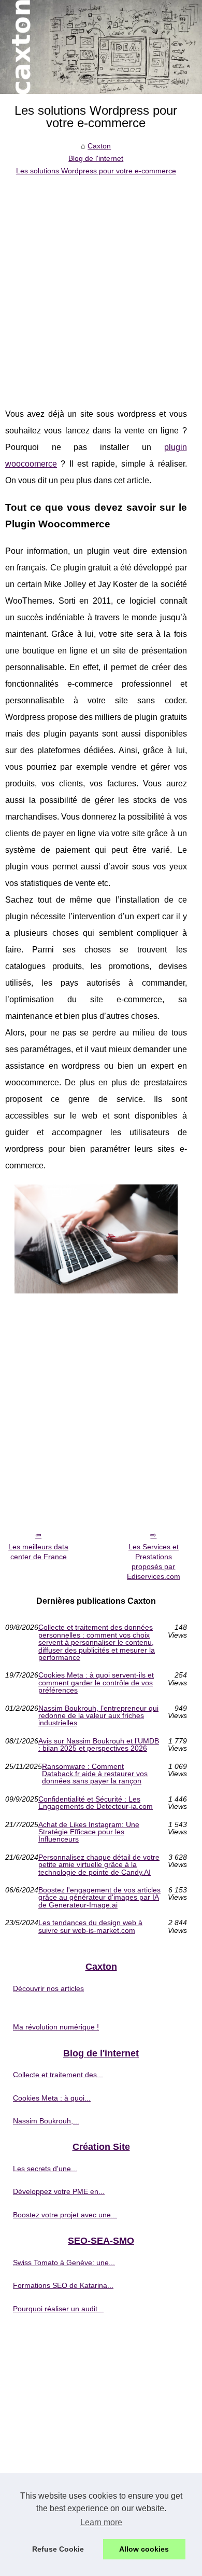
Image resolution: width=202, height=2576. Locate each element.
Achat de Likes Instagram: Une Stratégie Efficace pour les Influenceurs (89, 1832)
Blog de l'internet (96, 158)
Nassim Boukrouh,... (46, 2121)
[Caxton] (101, 47)
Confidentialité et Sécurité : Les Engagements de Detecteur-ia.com (96, 1803)
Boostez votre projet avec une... (65, 2215)
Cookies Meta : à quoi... (52, 2098)
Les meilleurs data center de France (38, 1552)
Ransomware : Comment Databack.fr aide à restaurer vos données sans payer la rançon (95, 1774)
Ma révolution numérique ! (56, 2027)
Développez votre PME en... (59, 2191)
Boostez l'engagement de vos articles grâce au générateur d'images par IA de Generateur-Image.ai (99, 1897)
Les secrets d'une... (45, 2169)
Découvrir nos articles (48, 1988)
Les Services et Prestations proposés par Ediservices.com (154, 1561)
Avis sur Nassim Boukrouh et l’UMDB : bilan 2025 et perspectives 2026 (99, 1745)
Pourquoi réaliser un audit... (58, 2309)
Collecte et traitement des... (58, 2075)
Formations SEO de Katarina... (63, 2285)
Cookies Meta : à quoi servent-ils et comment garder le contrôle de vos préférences (96, 1682)
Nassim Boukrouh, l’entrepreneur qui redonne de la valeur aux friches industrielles (98, 1716)
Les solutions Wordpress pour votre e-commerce (96, 171)
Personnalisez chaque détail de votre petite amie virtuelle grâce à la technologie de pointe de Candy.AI (99, 1865)
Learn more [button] (101, 2522)
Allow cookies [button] (144, 2549)
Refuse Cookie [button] (58, 2549)
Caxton (99, 146)
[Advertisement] (101, 284)
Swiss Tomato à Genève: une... (64, 2262)
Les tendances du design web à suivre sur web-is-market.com (90, 1926)
